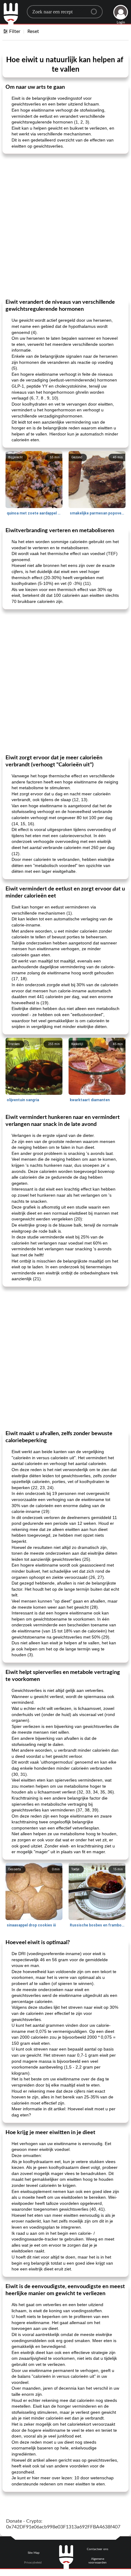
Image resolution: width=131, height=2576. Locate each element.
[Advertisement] (65, 226)
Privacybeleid (33, 2563)
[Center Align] (96, 9)
